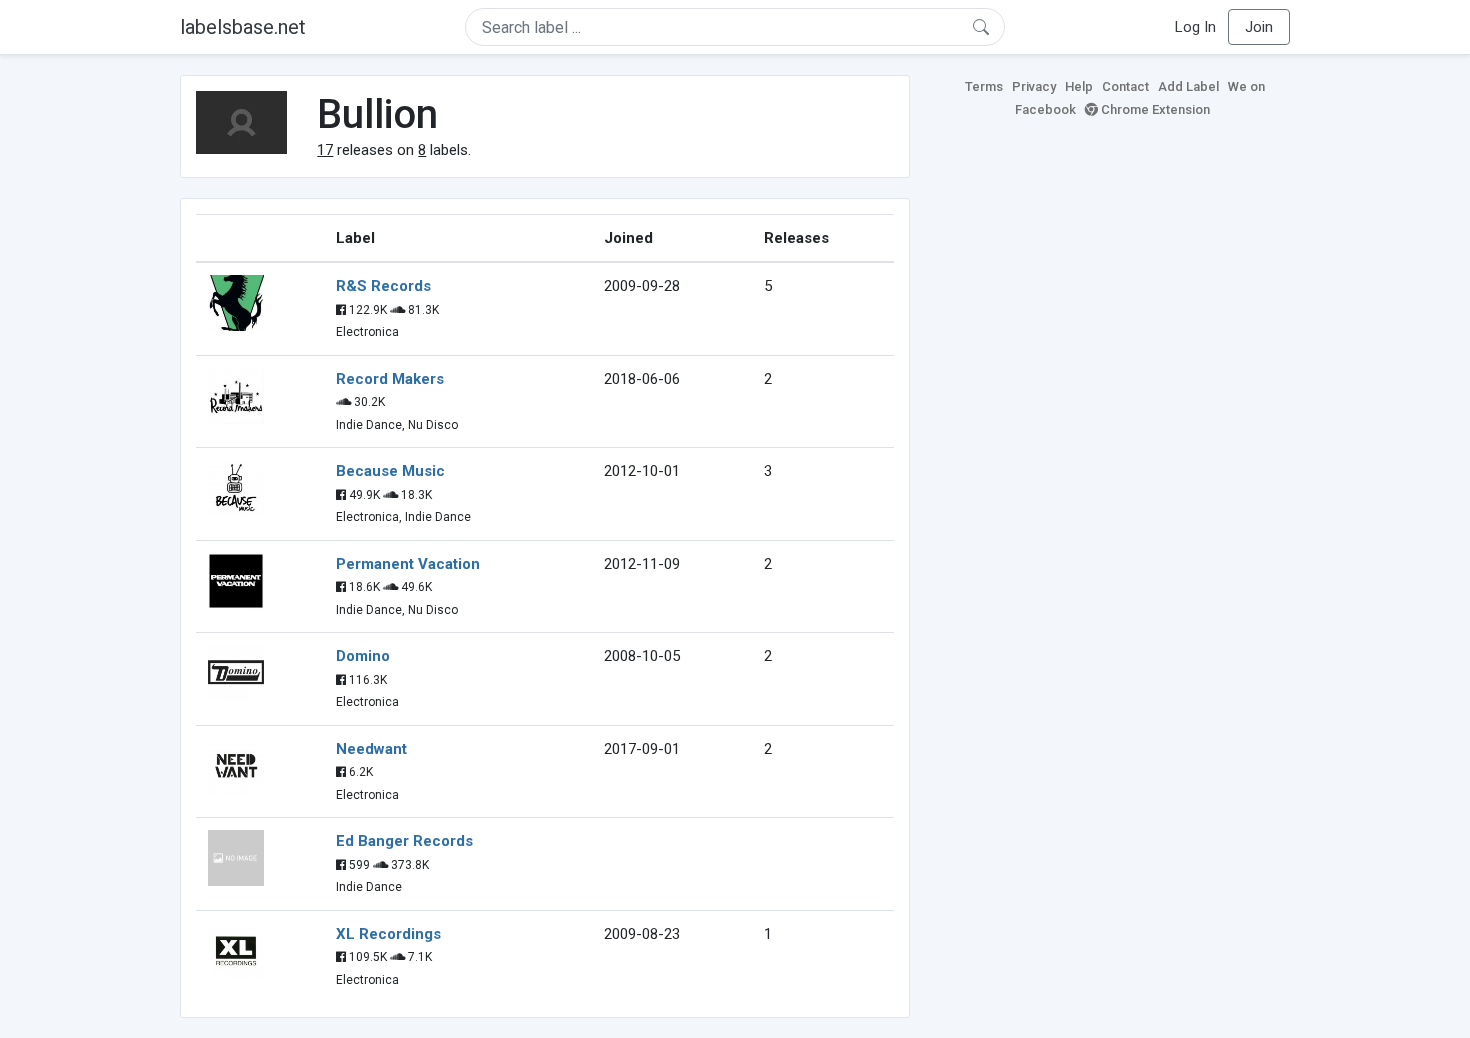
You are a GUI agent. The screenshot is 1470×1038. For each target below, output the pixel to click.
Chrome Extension (1154, 109)
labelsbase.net (243, 27)
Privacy (1034, 86)
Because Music (390, 471)
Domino (363, 656)
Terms (984, 86)
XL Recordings (388, 934)
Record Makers (390, 379)
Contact (1125, 86)
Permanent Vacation (408, 564)
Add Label (1188, 86)
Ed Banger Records (404, 841)
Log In (1195, 27)
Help (1079, 86)
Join (1259, 27)
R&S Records (383, 286)
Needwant (371, 749)
